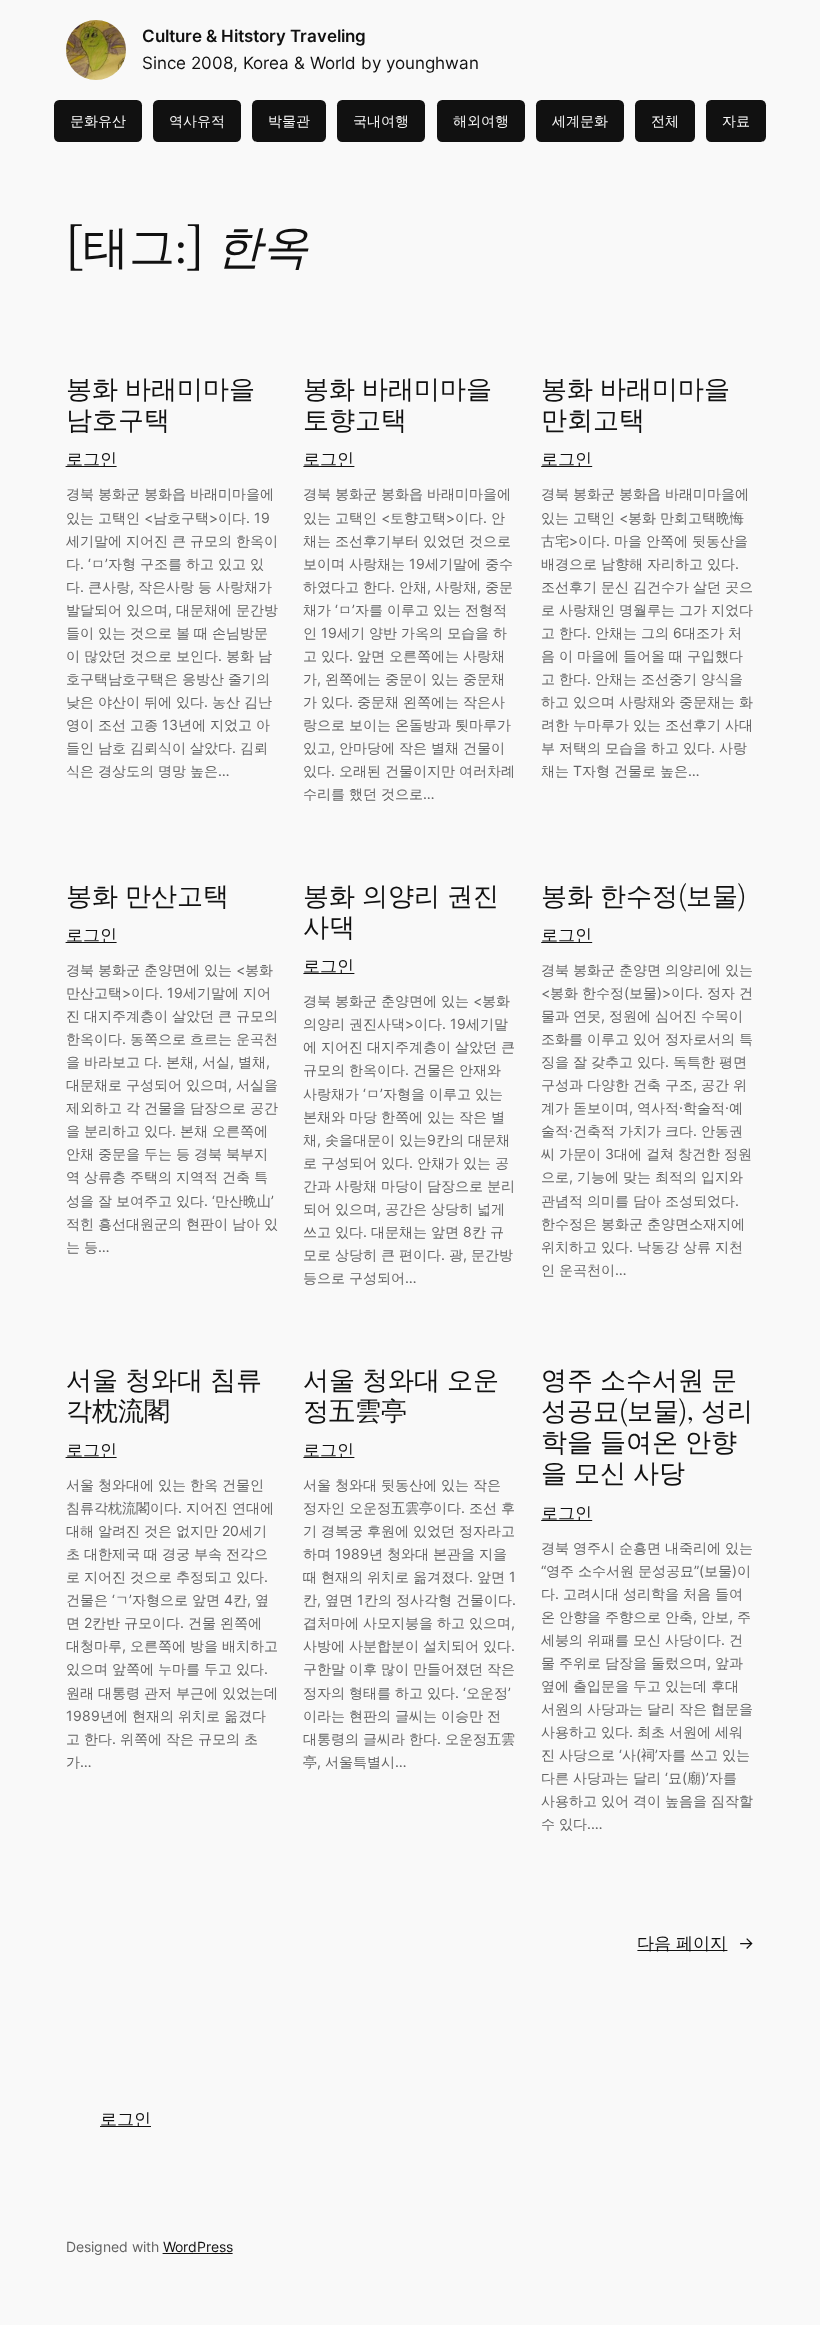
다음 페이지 (695, 1943)
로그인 (91, 459)
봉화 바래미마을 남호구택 (160, 405)
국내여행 (381, 120)
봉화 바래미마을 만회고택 (635, 405)
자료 (736, 120)
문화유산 (98, 120)
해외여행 (481, 120)
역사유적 (197, 120)
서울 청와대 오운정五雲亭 (401, 1396)
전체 (665, 120)
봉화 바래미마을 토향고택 (397, 405)
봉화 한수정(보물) (643, 896)
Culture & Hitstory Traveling (254, 36)
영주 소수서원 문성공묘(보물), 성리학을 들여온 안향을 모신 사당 (647, 1427)
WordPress (198, 2246)
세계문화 (580, 120)
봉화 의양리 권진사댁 (401, 912)
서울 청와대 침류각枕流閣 (164, 1396)
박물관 (289, 120)
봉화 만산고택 (147, 896)
